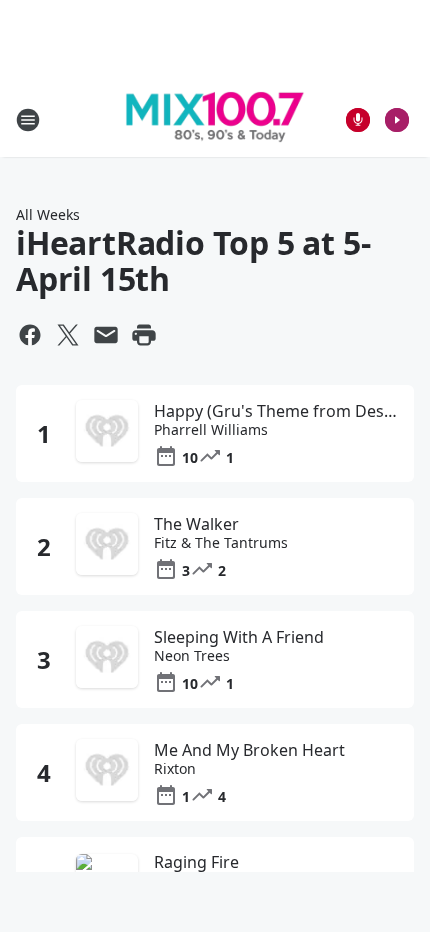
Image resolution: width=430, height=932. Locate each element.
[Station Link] (215, 120)
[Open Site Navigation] (28, 120)
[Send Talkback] (358, 120)
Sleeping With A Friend (239, 637)
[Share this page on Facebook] (30, 335)
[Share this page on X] (68, 335)
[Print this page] (144, 335)
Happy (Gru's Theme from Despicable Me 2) (276, 411)
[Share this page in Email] (106, 335)
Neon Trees (192, 656)
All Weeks (48, 214)
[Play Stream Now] (397, 120)
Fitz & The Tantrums (221, 543)
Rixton (175, 769)
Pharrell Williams (211, 430)
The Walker (196, 524)
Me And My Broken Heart (249, 750)
